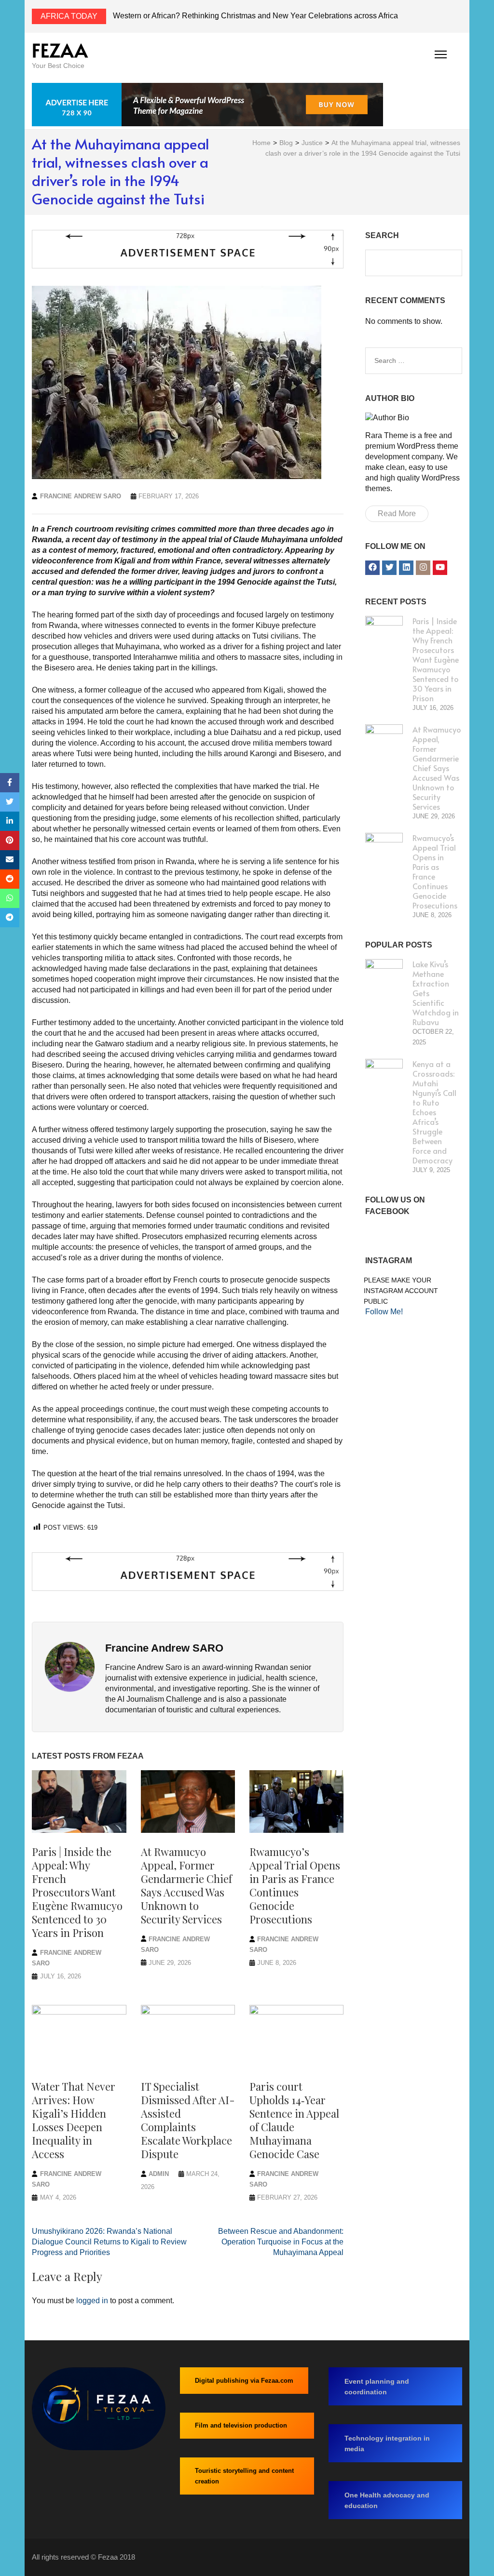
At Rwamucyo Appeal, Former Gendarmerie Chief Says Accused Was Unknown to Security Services (186, 1885)
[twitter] (389, 568)
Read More (397, 514)
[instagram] (423, 568)
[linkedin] (406, 568)
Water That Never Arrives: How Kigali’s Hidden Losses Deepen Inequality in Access (74, 2120)
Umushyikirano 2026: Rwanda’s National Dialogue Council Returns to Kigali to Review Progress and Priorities (109, 2242)
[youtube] (440, 568)
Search (382, 235)
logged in (92, 2301)
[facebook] (372, 568)
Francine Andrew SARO (81, 496)
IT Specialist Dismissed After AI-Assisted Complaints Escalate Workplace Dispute (188, 2120)
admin (159, 2174)
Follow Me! (384, 1312)
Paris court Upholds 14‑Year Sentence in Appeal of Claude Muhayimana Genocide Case (294, 2120)
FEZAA (60, 50)
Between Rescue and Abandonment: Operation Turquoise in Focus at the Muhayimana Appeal (281, 2242)
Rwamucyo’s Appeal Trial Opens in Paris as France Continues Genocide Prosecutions (295, 1885)
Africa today (69, 16)
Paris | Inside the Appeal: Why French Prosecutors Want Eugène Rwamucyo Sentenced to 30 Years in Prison (77, 1892)
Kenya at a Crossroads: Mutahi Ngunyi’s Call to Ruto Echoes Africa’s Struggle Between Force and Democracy (434, 1112)
